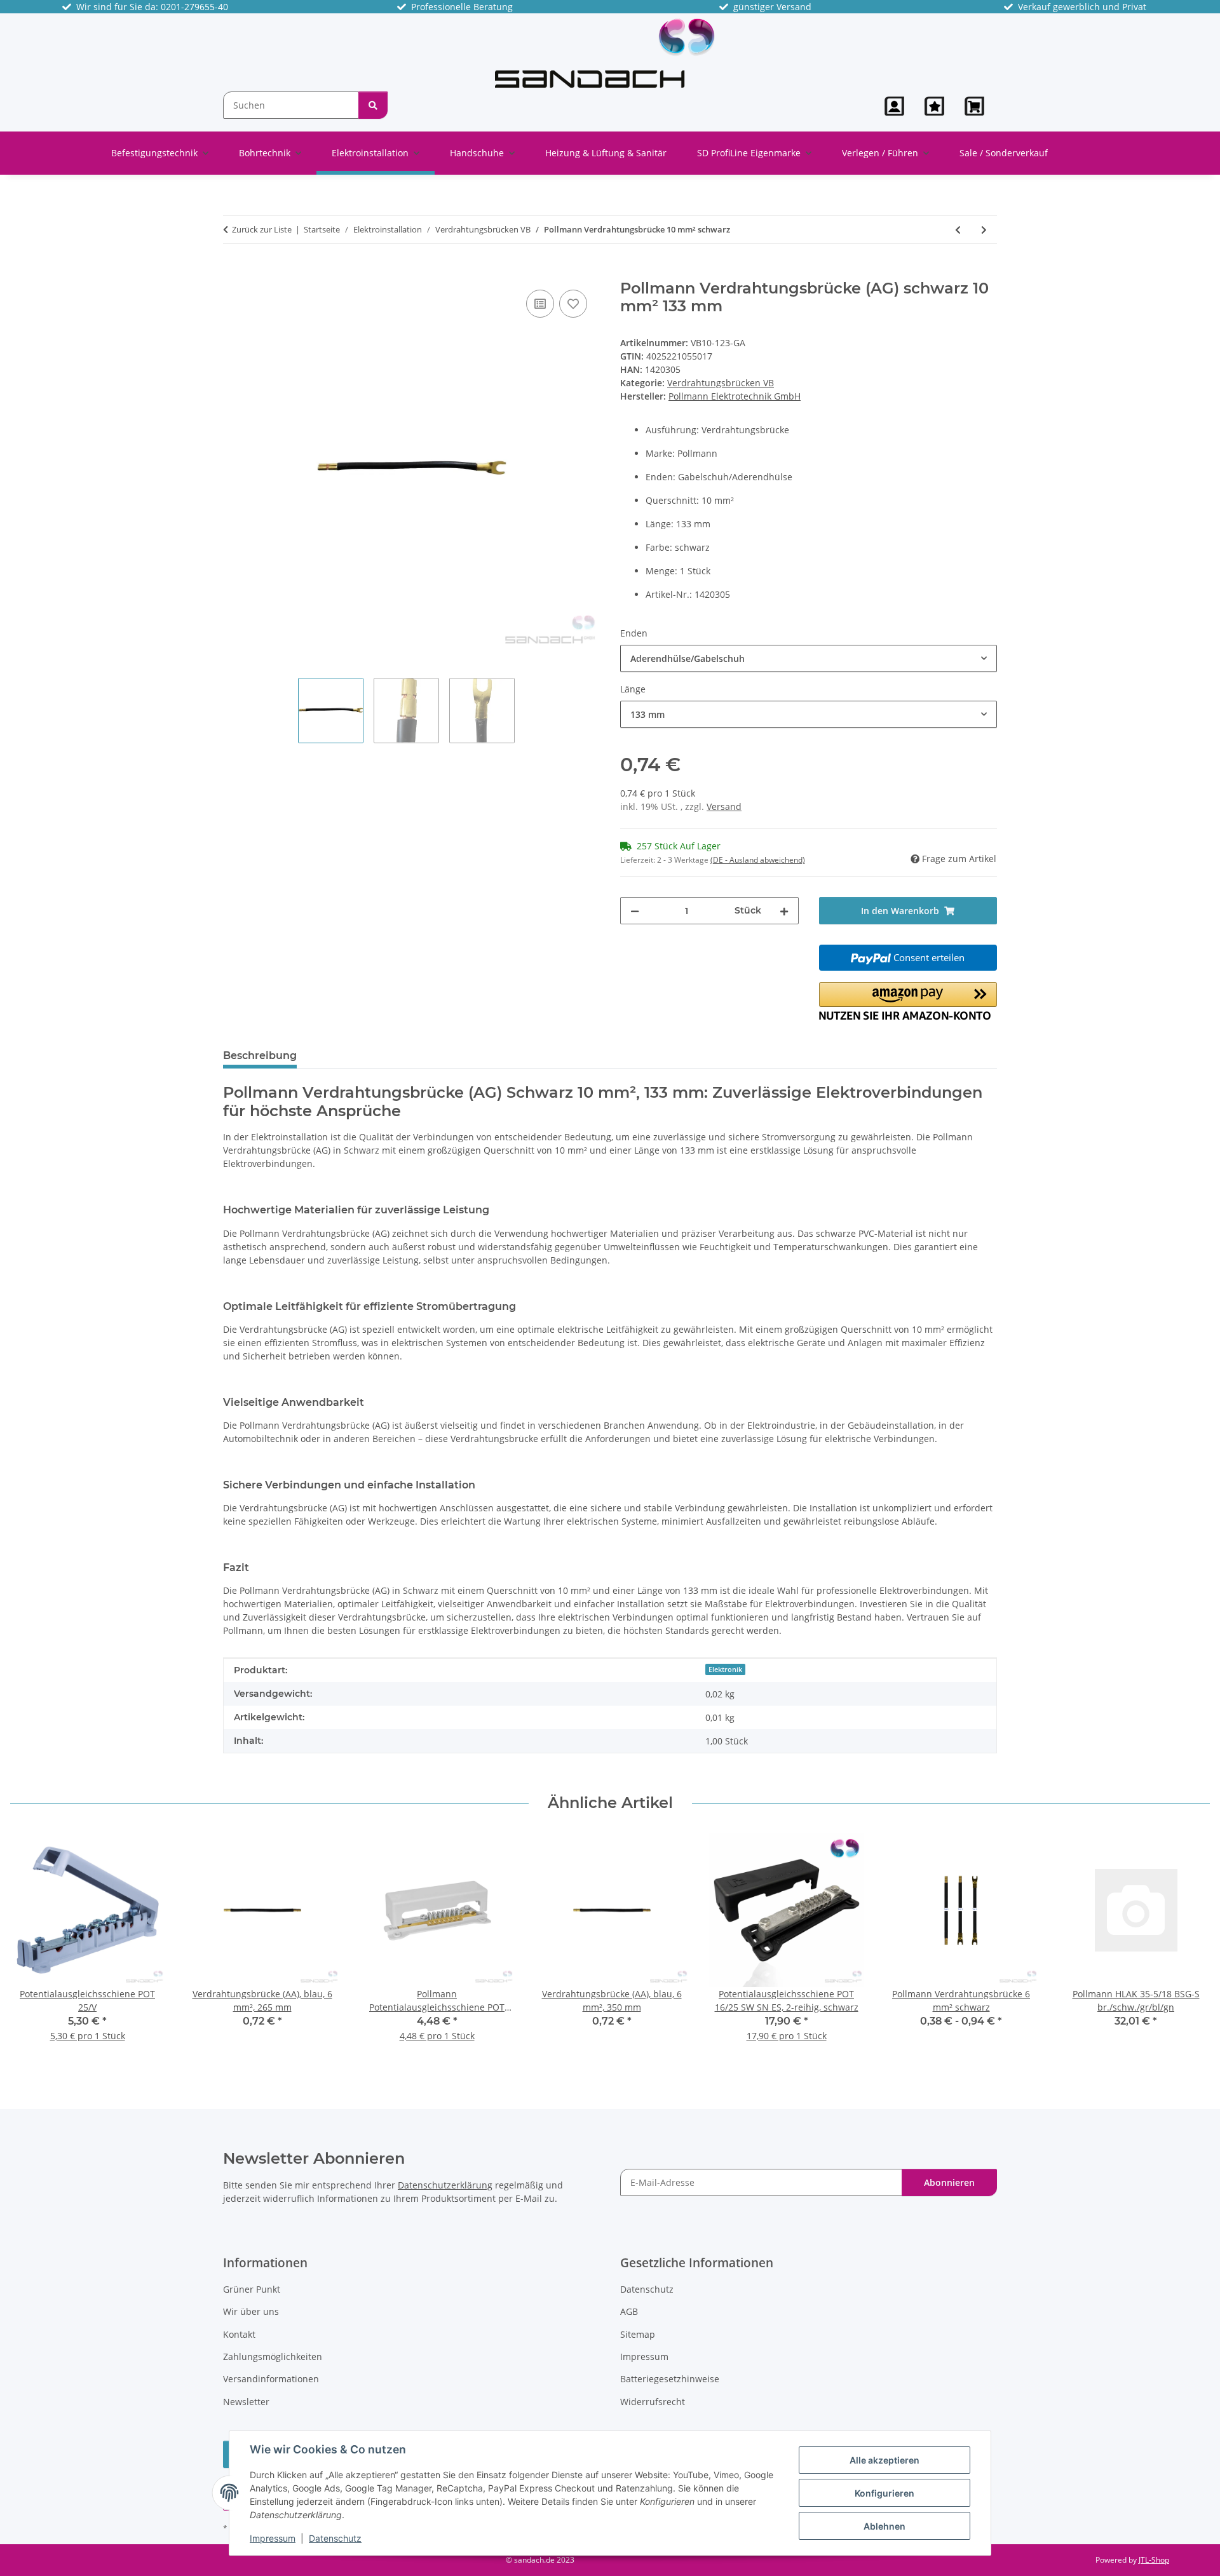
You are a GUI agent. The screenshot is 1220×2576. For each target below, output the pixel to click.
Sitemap (638, 2334)
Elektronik (725, 1669)
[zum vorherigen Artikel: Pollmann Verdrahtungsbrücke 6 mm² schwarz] (958, 230)
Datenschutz (335, 2538)
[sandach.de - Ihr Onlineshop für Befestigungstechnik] (605, 52)
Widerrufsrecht (653, 2402)
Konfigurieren (884, 2493)
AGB (629, 2311)
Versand (724, 806)
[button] (894, 106)
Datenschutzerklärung (445, 2185)
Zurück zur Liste (262, 229)
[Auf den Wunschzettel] (573, 304)
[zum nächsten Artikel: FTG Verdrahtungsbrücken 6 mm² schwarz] (984, 230)
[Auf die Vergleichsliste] (540, 304)
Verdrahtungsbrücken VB (721, 383)
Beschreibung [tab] (260, 1055)
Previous (31, 1945)
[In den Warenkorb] (233, 273)
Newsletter (246, 2402)
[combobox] (809, 658)
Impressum (273, 2538)
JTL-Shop (1154, 2560)
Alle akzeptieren (884, 2460)
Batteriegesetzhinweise (670, 2379)
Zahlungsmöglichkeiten (273, 2357)
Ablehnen (884, 2526)
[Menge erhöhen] (784, 911)
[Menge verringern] (635, 911)
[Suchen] (373, 105)
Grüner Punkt (252, 2289)
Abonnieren (949, 2182)
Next (1189, 1945)
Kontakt (239, 2334)
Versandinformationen (271, 2379)
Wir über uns (251, 2311)
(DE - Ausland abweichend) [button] (758, 860)
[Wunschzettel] (934, 106)
